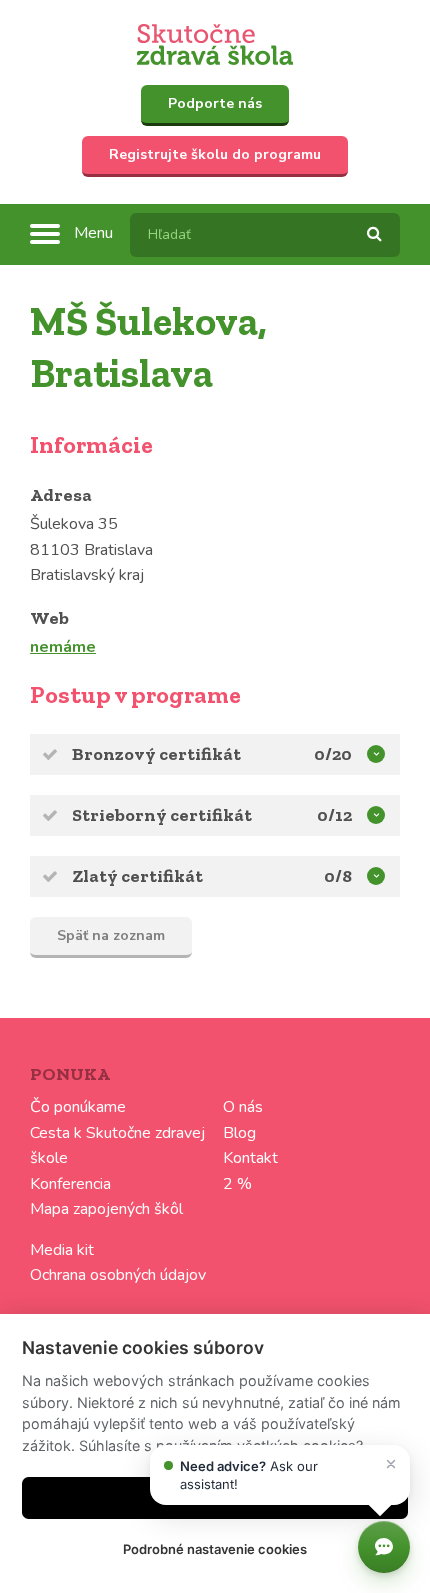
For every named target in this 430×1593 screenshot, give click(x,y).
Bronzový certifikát (156, 754)
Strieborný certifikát (162, 815)
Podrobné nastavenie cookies (215, 1549)
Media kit (62, 1250)
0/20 (333, 754)
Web (49, 618)
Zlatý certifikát (137, 876)
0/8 (338, 876)
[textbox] (265, 235)
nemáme (63, 647)
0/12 (334, 815)
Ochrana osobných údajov (118, 1275)
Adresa (61, 495)
